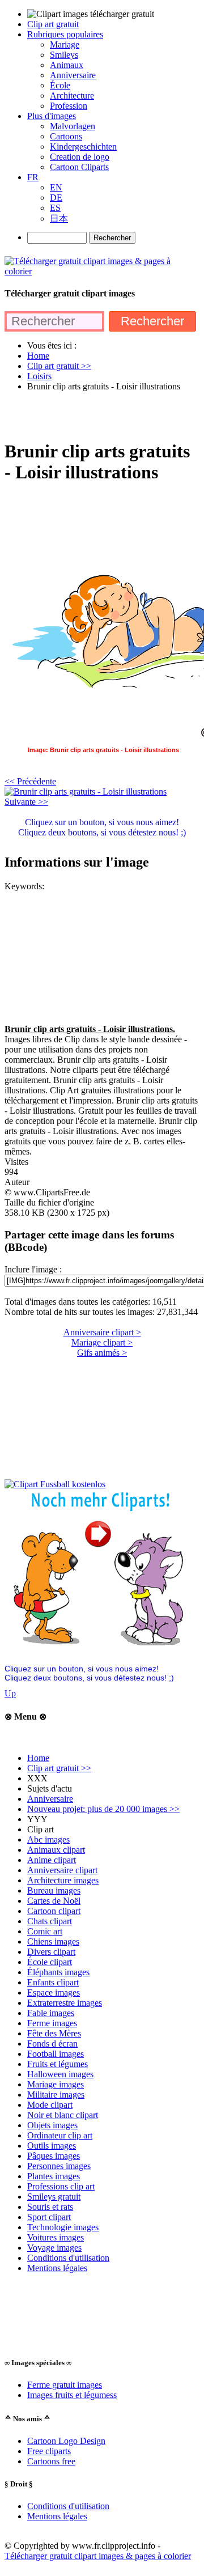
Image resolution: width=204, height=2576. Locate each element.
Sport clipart (49, 2217)
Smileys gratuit (54, 2197)
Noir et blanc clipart (63, 2115)
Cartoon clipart (54, 1911)
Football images (56, 2054)
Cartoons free (51, 2461)
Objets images (52, 2125)
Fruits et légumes (58, 2064)
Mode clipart (50, 2105)
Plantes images (54, 2176)
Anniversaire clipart (62, 1870)
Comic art (45, 1931)
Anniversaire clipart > (102, 1332)
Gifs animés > (102, 1353)
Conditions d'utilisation (68, 2258)
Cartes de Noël (54, 1901)
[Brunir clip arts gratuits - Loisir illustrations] (86, 792)
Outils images (52, 2146)
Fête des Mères (54, 2033)
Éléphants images (58, 1972)
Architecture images (63, 1880)
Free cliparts (49, 2451)
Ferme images (52, 2023)
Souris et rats (50, 2207)
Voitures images (56, 2237)
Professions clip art (61, 2186)
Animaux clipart (56, 1850)
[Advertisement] (102, 415)
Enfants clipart (53, 1982)
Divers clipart (51, 1952)
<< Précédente (30, 781)
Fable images (51, 2013)
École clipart (50, 1962)
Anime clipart (52, 1860)
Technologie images (63, 2227)
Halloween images (60, 2074)
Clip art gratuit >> (59, 1768)
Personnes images (59, 2166)
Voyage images (54, 2248)
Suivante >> (26, 802)
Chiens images (53, 1941)
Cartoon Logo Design (66, 2441)
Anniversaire (50, 1799)
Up (10, 1693)
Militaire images (56, 2095)
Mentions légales (57, 2268)
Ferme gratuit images (65, 2385)
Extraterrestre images (65, 2003)
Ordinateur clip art (60, 2135)
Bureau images (54, 1890)
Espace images (54, 1993)
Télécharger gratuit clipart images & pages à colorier (98, 2556)
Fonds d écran (52, 2044)
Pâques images (54, 2156)
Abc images (48, 1839)
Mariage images (56, 2084)
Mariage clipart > (102, 1342)
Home (38, 1758)
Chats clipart (50, 1921)
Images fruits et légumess (72, 2395)
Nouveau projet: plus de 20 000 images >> (103, 1809)
